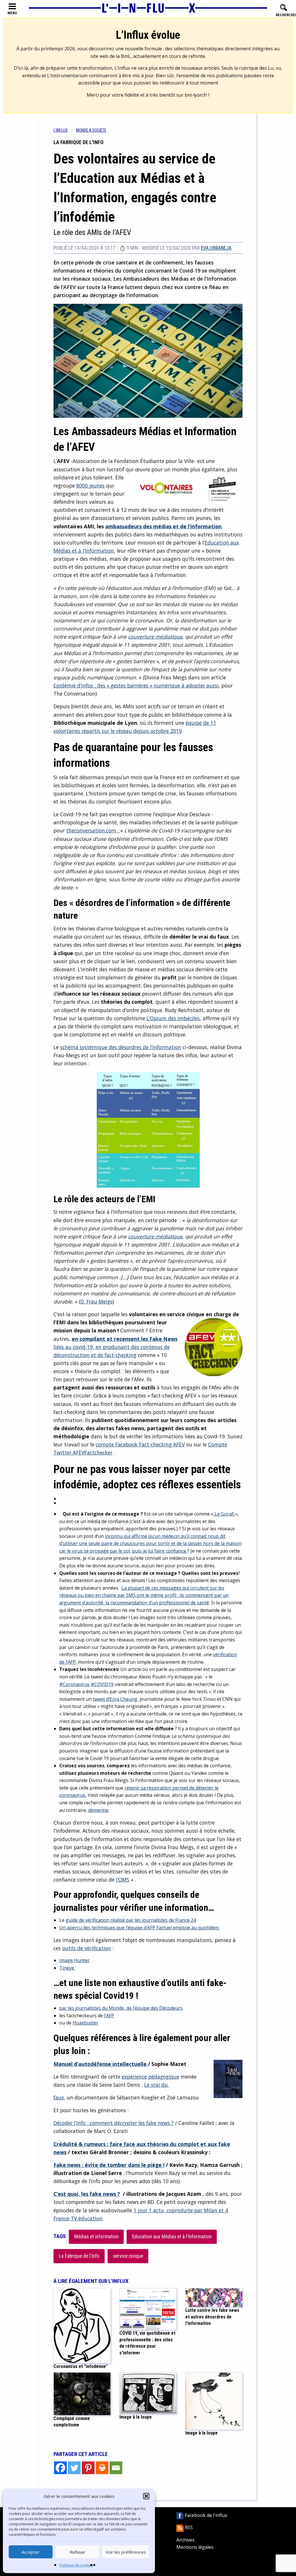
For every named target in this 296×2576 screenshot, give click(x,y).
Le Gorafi (224, 1514)
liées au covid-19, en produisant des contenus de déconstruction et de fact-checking (115, 1347)
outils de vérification (87, 1948)
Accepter (31, 2552)
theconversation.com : (93, 830)
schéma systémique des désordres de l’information (121, 1047)
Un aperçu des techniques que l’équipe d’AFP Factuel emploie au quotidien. (139, 1928)
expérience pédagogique (150, 2077)
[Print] (102, 2468)
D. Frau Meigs (96, 1301)
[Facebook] (60, 2468)
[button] (146, 2496)
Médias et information (96, 2237)
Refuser (78, 2552)
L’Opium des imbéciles (173, 1018)
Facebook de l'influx (205, 2515)
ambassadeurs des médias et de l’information (163, 526)
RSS (188, 2527)
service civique (128, 2256)
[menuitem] (65, 130)
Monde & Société (91, 130)
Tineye (67, 1968)
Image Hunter (74, 1960)
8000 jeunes (90, 486)
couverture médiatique (155, 637)
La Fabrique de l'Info (79, 2256)
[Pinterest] (88, 2468)
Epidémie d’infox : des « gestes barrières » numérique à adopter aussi (136, 685)
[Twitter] (74, 2468)
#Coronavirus (74, 1684)
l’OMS (123, 1880)
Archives (185, 2540)
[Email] (116, 2468)
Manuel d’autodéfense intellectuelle (101, 2064)
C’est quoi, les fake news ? (87, 2194)
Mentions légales (195, 2547)
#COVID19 (102, 1684)
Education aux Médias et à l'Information (172, 2237)
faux (59, 2097)
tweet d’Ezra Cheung (115, 1699)
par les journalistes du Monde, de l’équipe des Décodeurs (121, 2008)
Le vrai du (157, 2085)
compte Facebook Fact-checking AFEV (140, 1444)
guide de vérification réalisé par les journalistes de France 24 (131, 1920)
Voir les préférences (126, 2552)
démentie (98, 1810)
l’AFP (109, 2016)
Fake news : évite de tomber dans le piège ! (109, 2165)
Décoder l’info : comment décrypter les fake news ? (114, 2123)
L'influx (61, 130)
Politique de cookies (76, 2565)
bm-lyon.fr (196, 95)
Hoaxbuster (85, 2023)
